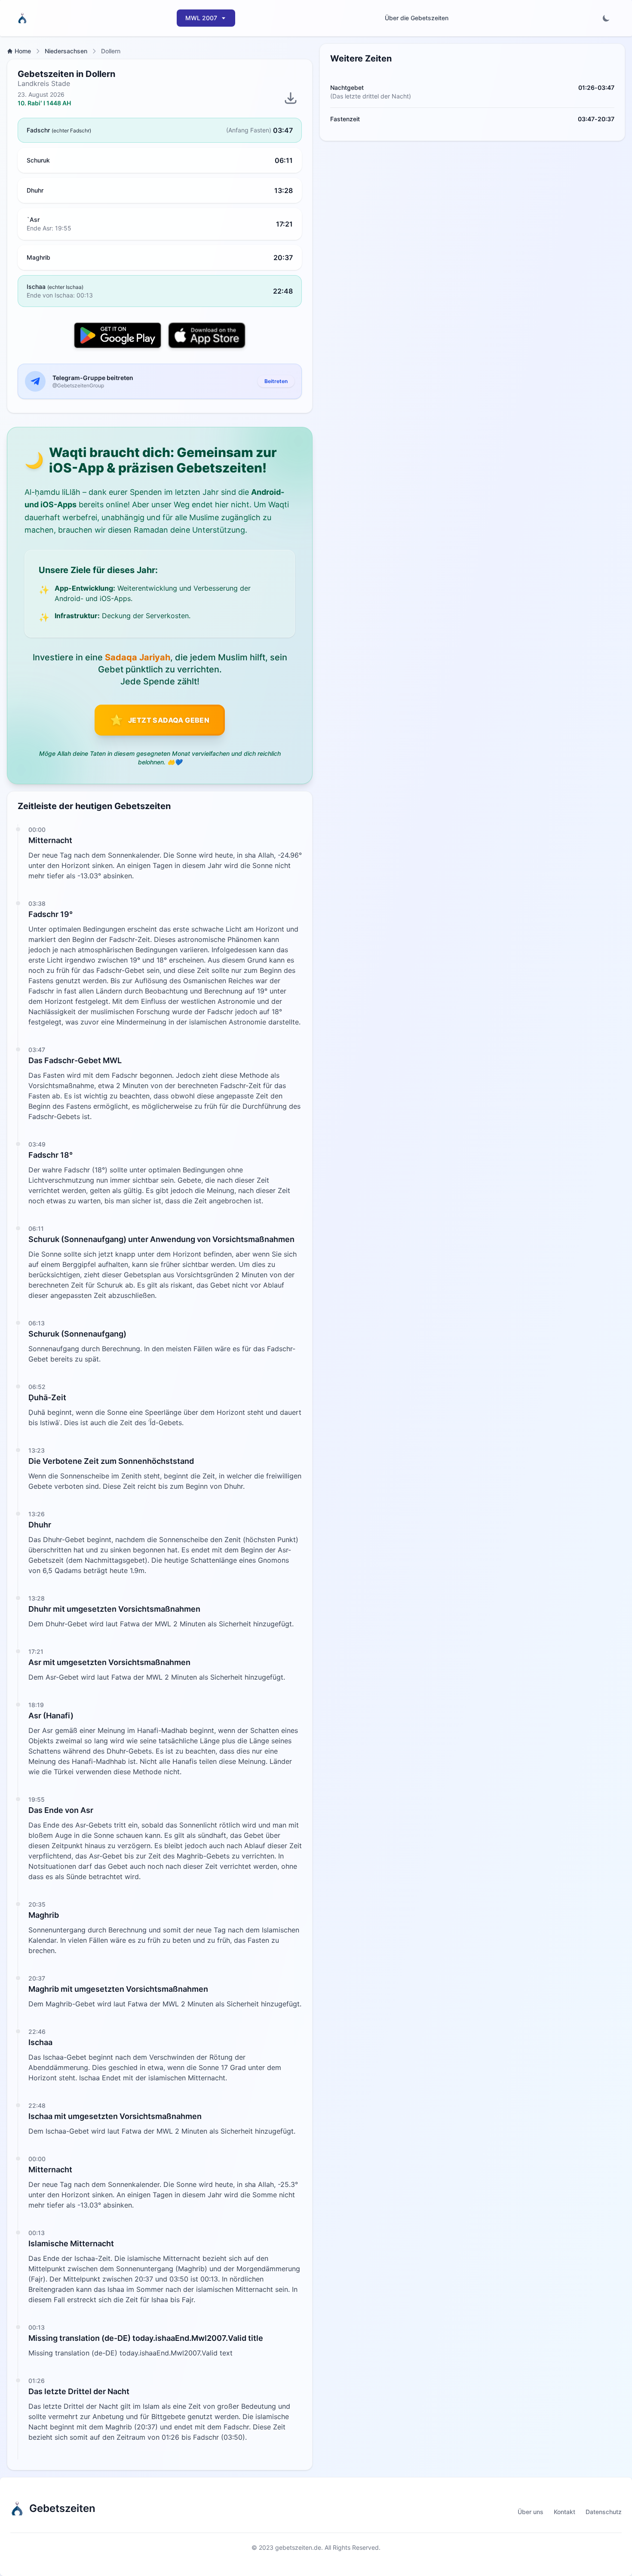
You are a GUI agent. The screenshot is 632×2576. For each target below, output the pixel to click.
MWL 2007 (201, 18)
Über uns (531, 2512)
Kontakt (565, 2512)
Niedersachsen (66, 51)
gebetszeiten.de (298, 2547)
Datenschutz (604, 2512)
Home (23, 51)
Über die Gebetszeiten (417, 18)
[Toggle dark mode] (606, 18)
